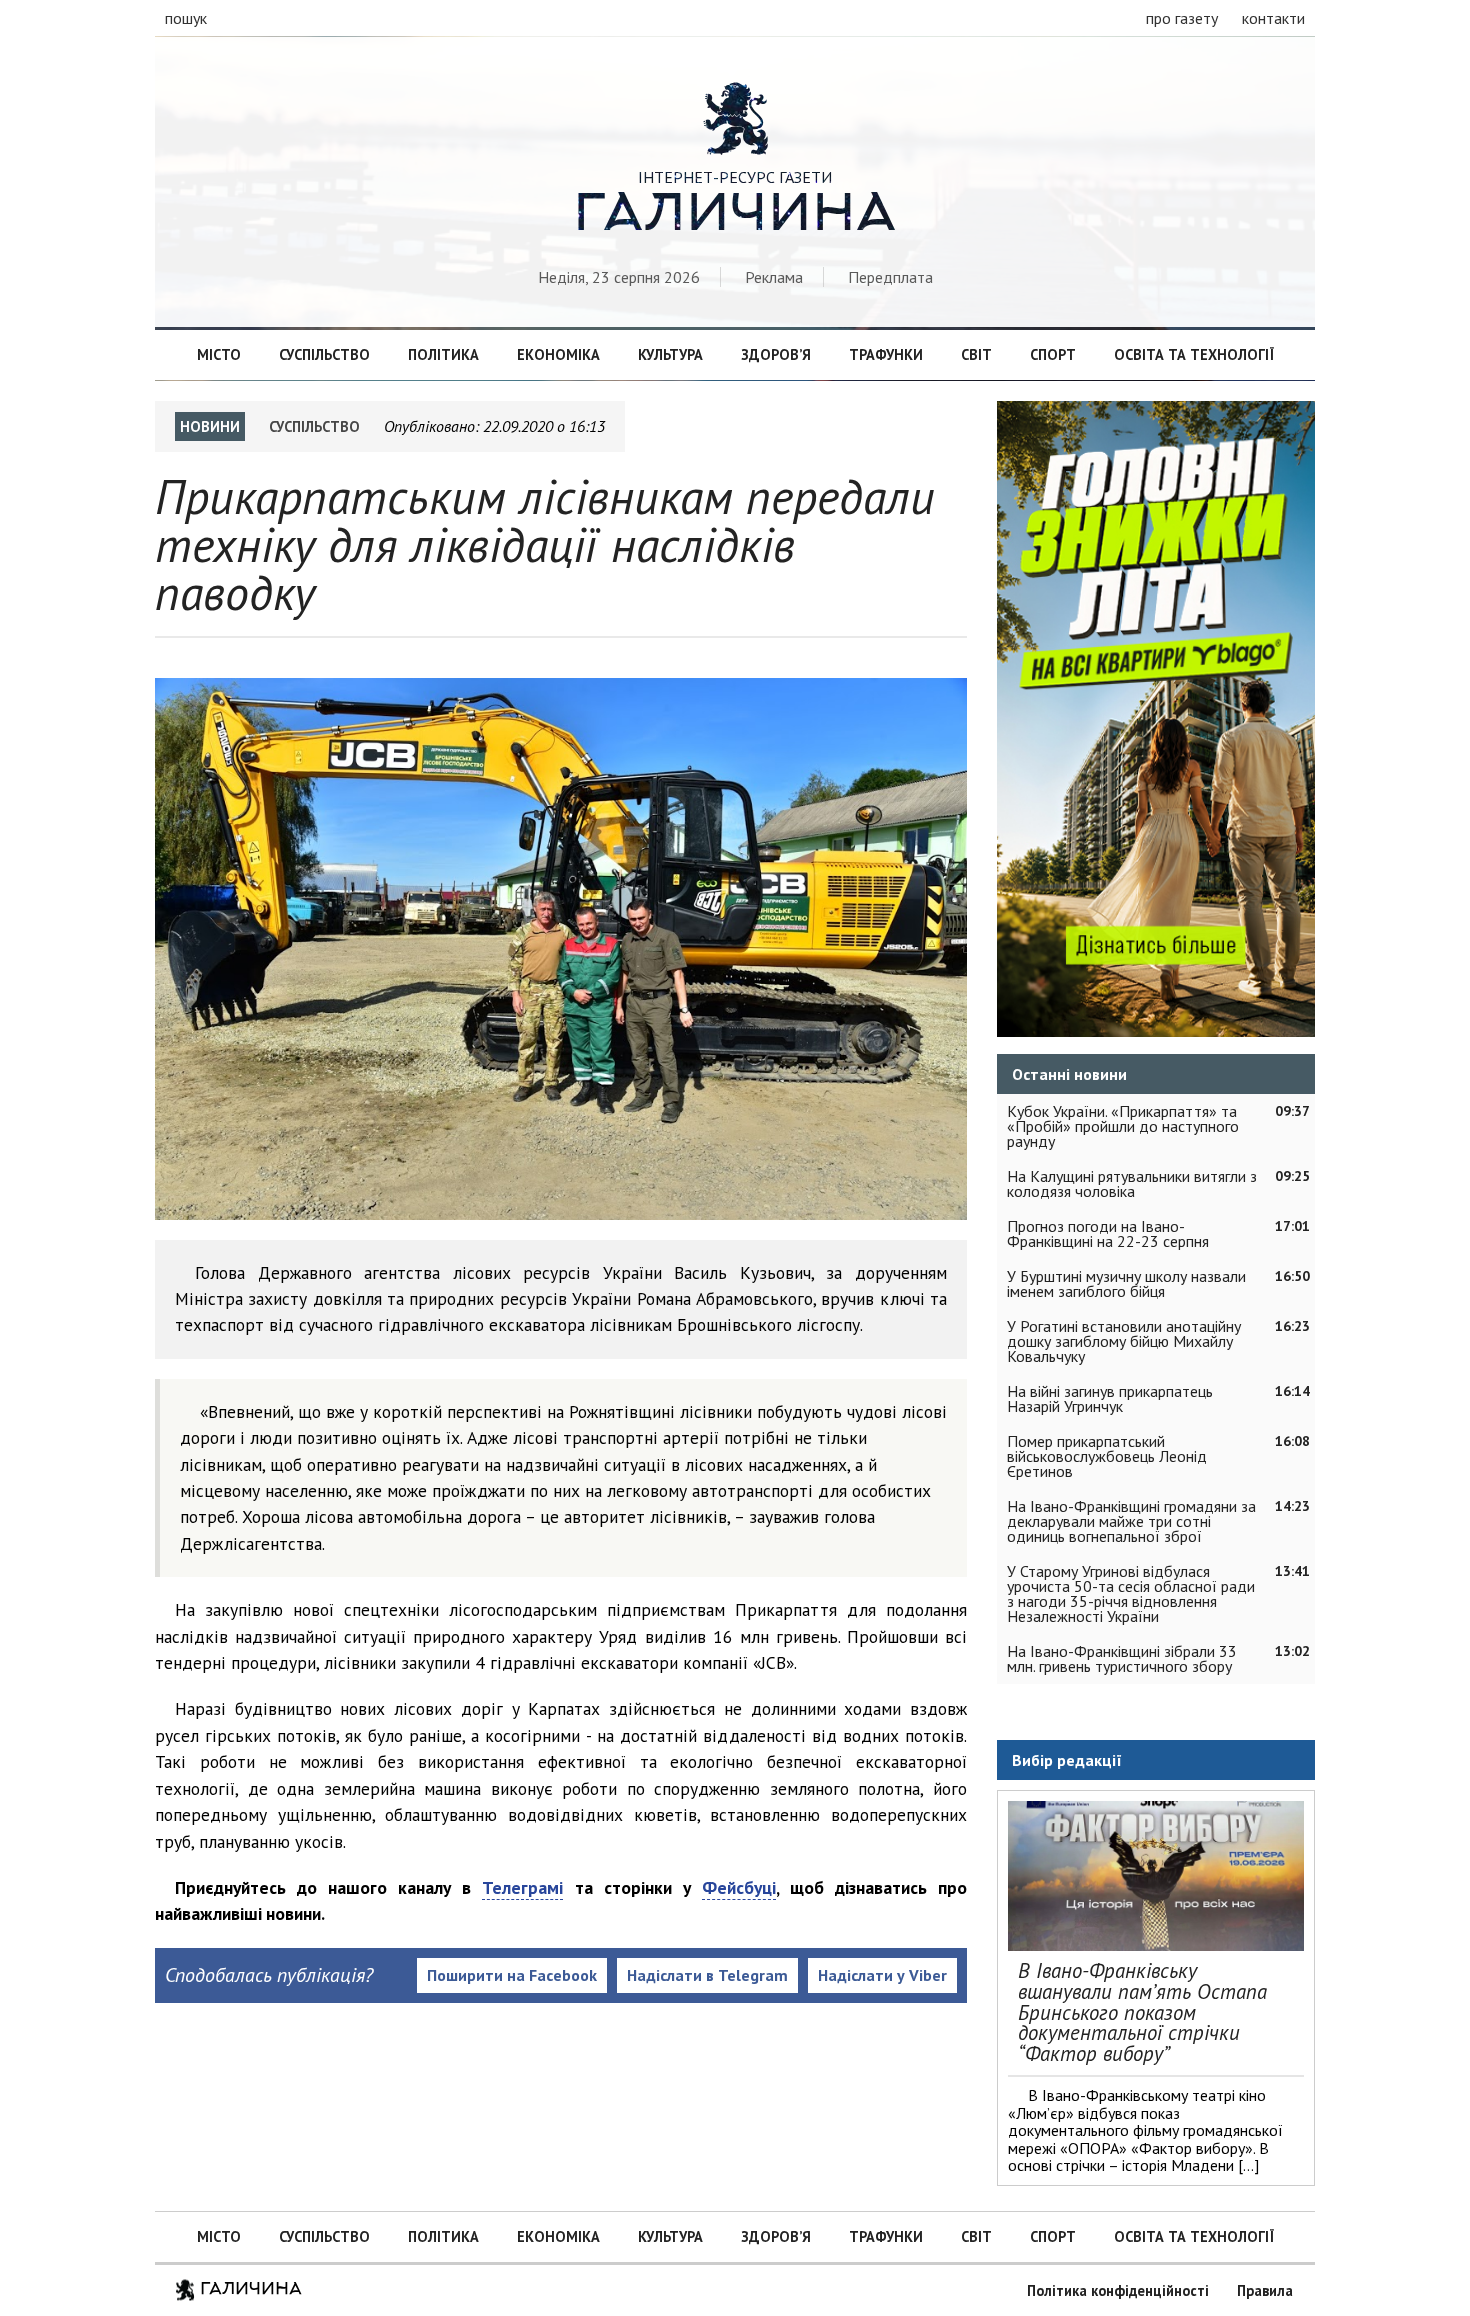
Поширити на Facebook (512, 1975)
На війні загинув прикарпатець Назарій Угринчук (1110, 1398)
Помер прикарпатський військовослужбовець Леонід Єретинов (1107, 1456)
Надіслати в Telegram (707, 1975)
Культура (670, 354)
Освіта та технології (1194, 354)
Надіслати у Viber (882, 1975)
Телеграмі (522, 1887)
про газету (1182, 18)
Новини (210, 426)
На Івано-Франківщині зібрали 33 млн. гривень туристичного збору (1122, 1658)
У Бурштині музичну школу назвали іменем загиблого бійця (1126, 1283)
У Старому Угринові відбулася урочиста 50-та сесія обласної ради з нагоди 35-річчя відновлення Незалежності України (1131, 1593)
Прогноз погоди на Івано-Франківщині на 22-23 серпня (1108, 1233)
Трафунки (886, 354)
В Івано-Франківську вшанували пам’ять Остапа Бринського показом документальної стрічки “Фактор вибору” (1142, 2012)
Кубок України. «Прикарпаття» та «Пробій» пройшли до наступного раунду (1123, 1126)
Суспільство (324, 354)
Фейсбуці (739, 1887)
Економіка (558, 354)
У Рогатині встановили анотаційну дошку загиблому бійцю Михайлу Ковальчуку (1124, 1341)
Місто (219, 354)
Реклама (774, 277)
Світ (976, 354)
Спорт (1053, 354)
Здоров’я (776, 354)
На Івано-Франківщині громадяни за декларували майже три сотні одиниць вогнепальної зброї (1131, 1521)
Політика (443, 354)
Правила (1265, 2290)
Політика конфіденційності (1118, 2290)
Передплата (890, 277)
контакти (1273, 18)
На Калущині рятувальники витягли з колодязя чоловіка (1132, 1183)
